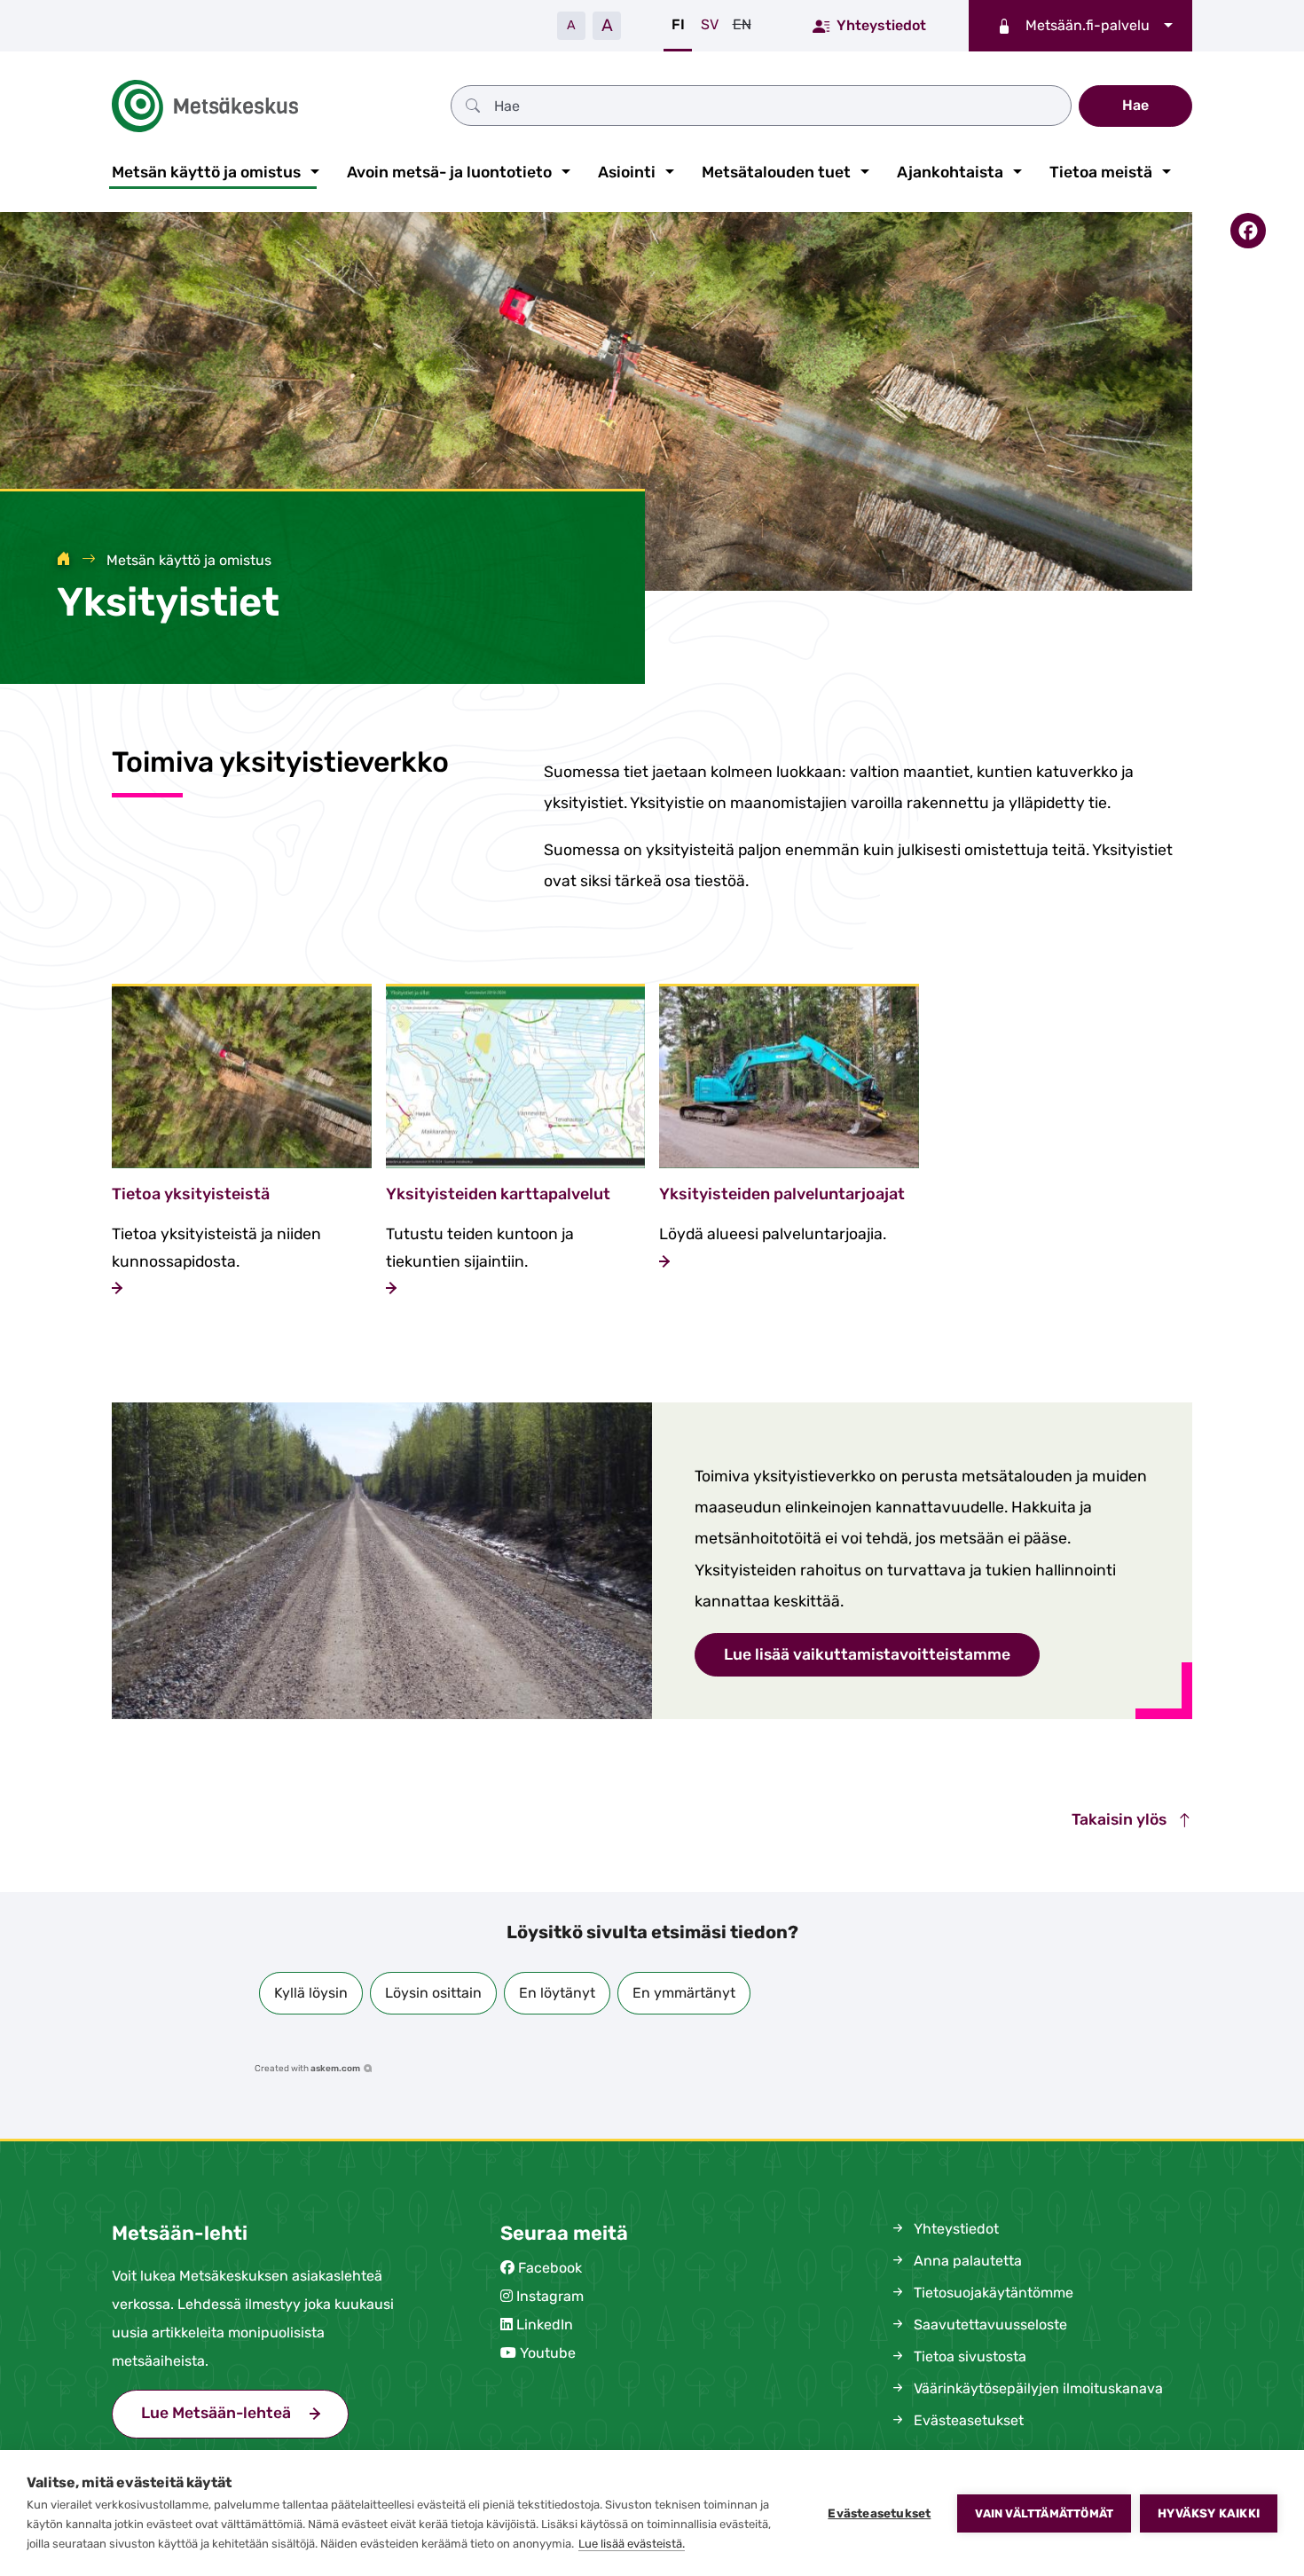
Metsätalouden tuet (776, 172)
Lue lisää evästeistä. (632, 2544)
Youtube (548, 2353)
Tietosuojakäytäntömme (992, 2293)
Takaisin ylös (1121, 1819)
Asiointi (627, 172)
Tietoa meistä (1101, 172)
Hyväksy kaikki (1209, 2513)
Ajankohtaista (950, 172)
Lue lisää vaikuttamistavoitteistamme (867, 1654)
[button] (311, 1993)
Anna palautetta (966, 2261)
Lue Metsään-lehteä (245, 2413)
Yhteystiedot (881, 25)
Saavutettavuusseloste (989, 2325)
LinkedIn (545, 2325)
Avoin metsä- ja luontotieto (449, 172)
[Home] (64, 560)
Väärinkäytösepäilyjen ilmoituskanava (1037, 2388)
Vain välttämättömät (1044, 2513)
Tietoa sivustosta (968, 2356)
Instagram (550, 2296)
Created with (307, 2069)
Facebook (550, 2268)
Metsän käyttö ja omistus (206, 172)
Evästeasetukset (879, 2513)
